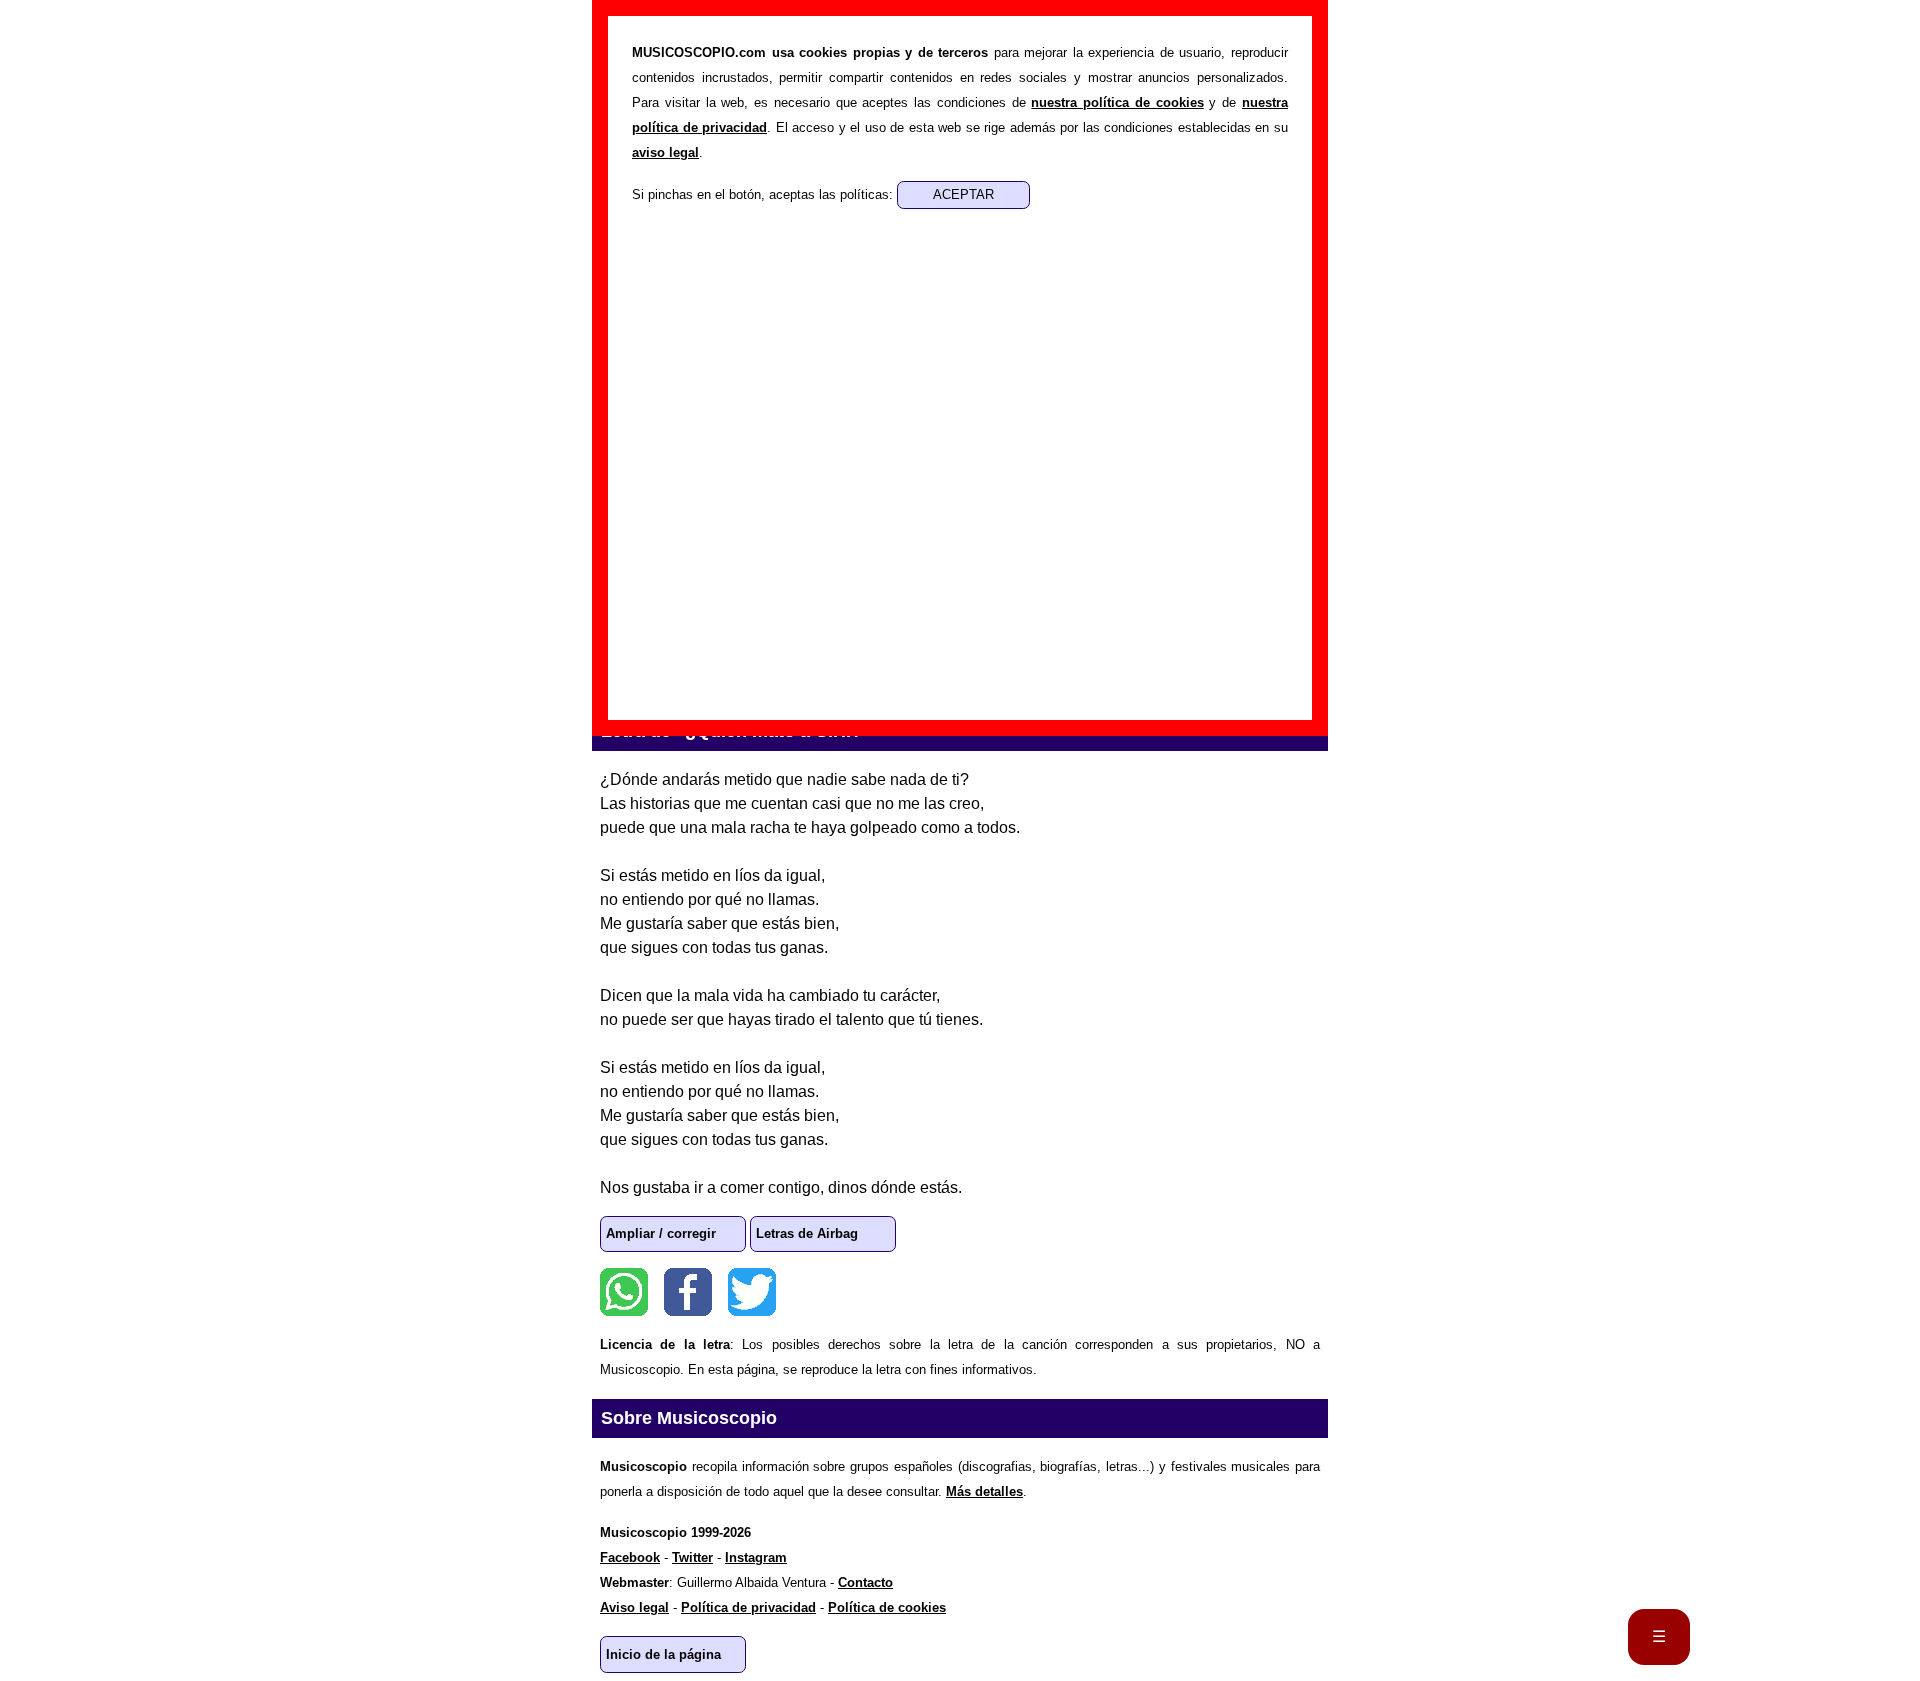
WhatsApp (624, 1292)
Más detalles (984, 1491)
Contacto (865, 1582)
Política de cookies (887, 1607)
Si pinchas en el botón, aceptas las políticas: (764, 194)
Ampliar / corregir (661, 1233)
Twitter (752, 1292)
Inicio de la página (663, 1654)
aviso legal (665, 152)
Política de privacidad (748, 1607)
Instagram (756, 1557)
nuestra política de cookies (1117, 102)
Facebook (688, 1292)
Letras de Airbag (807, 1233)
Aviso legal (634, 1607)
